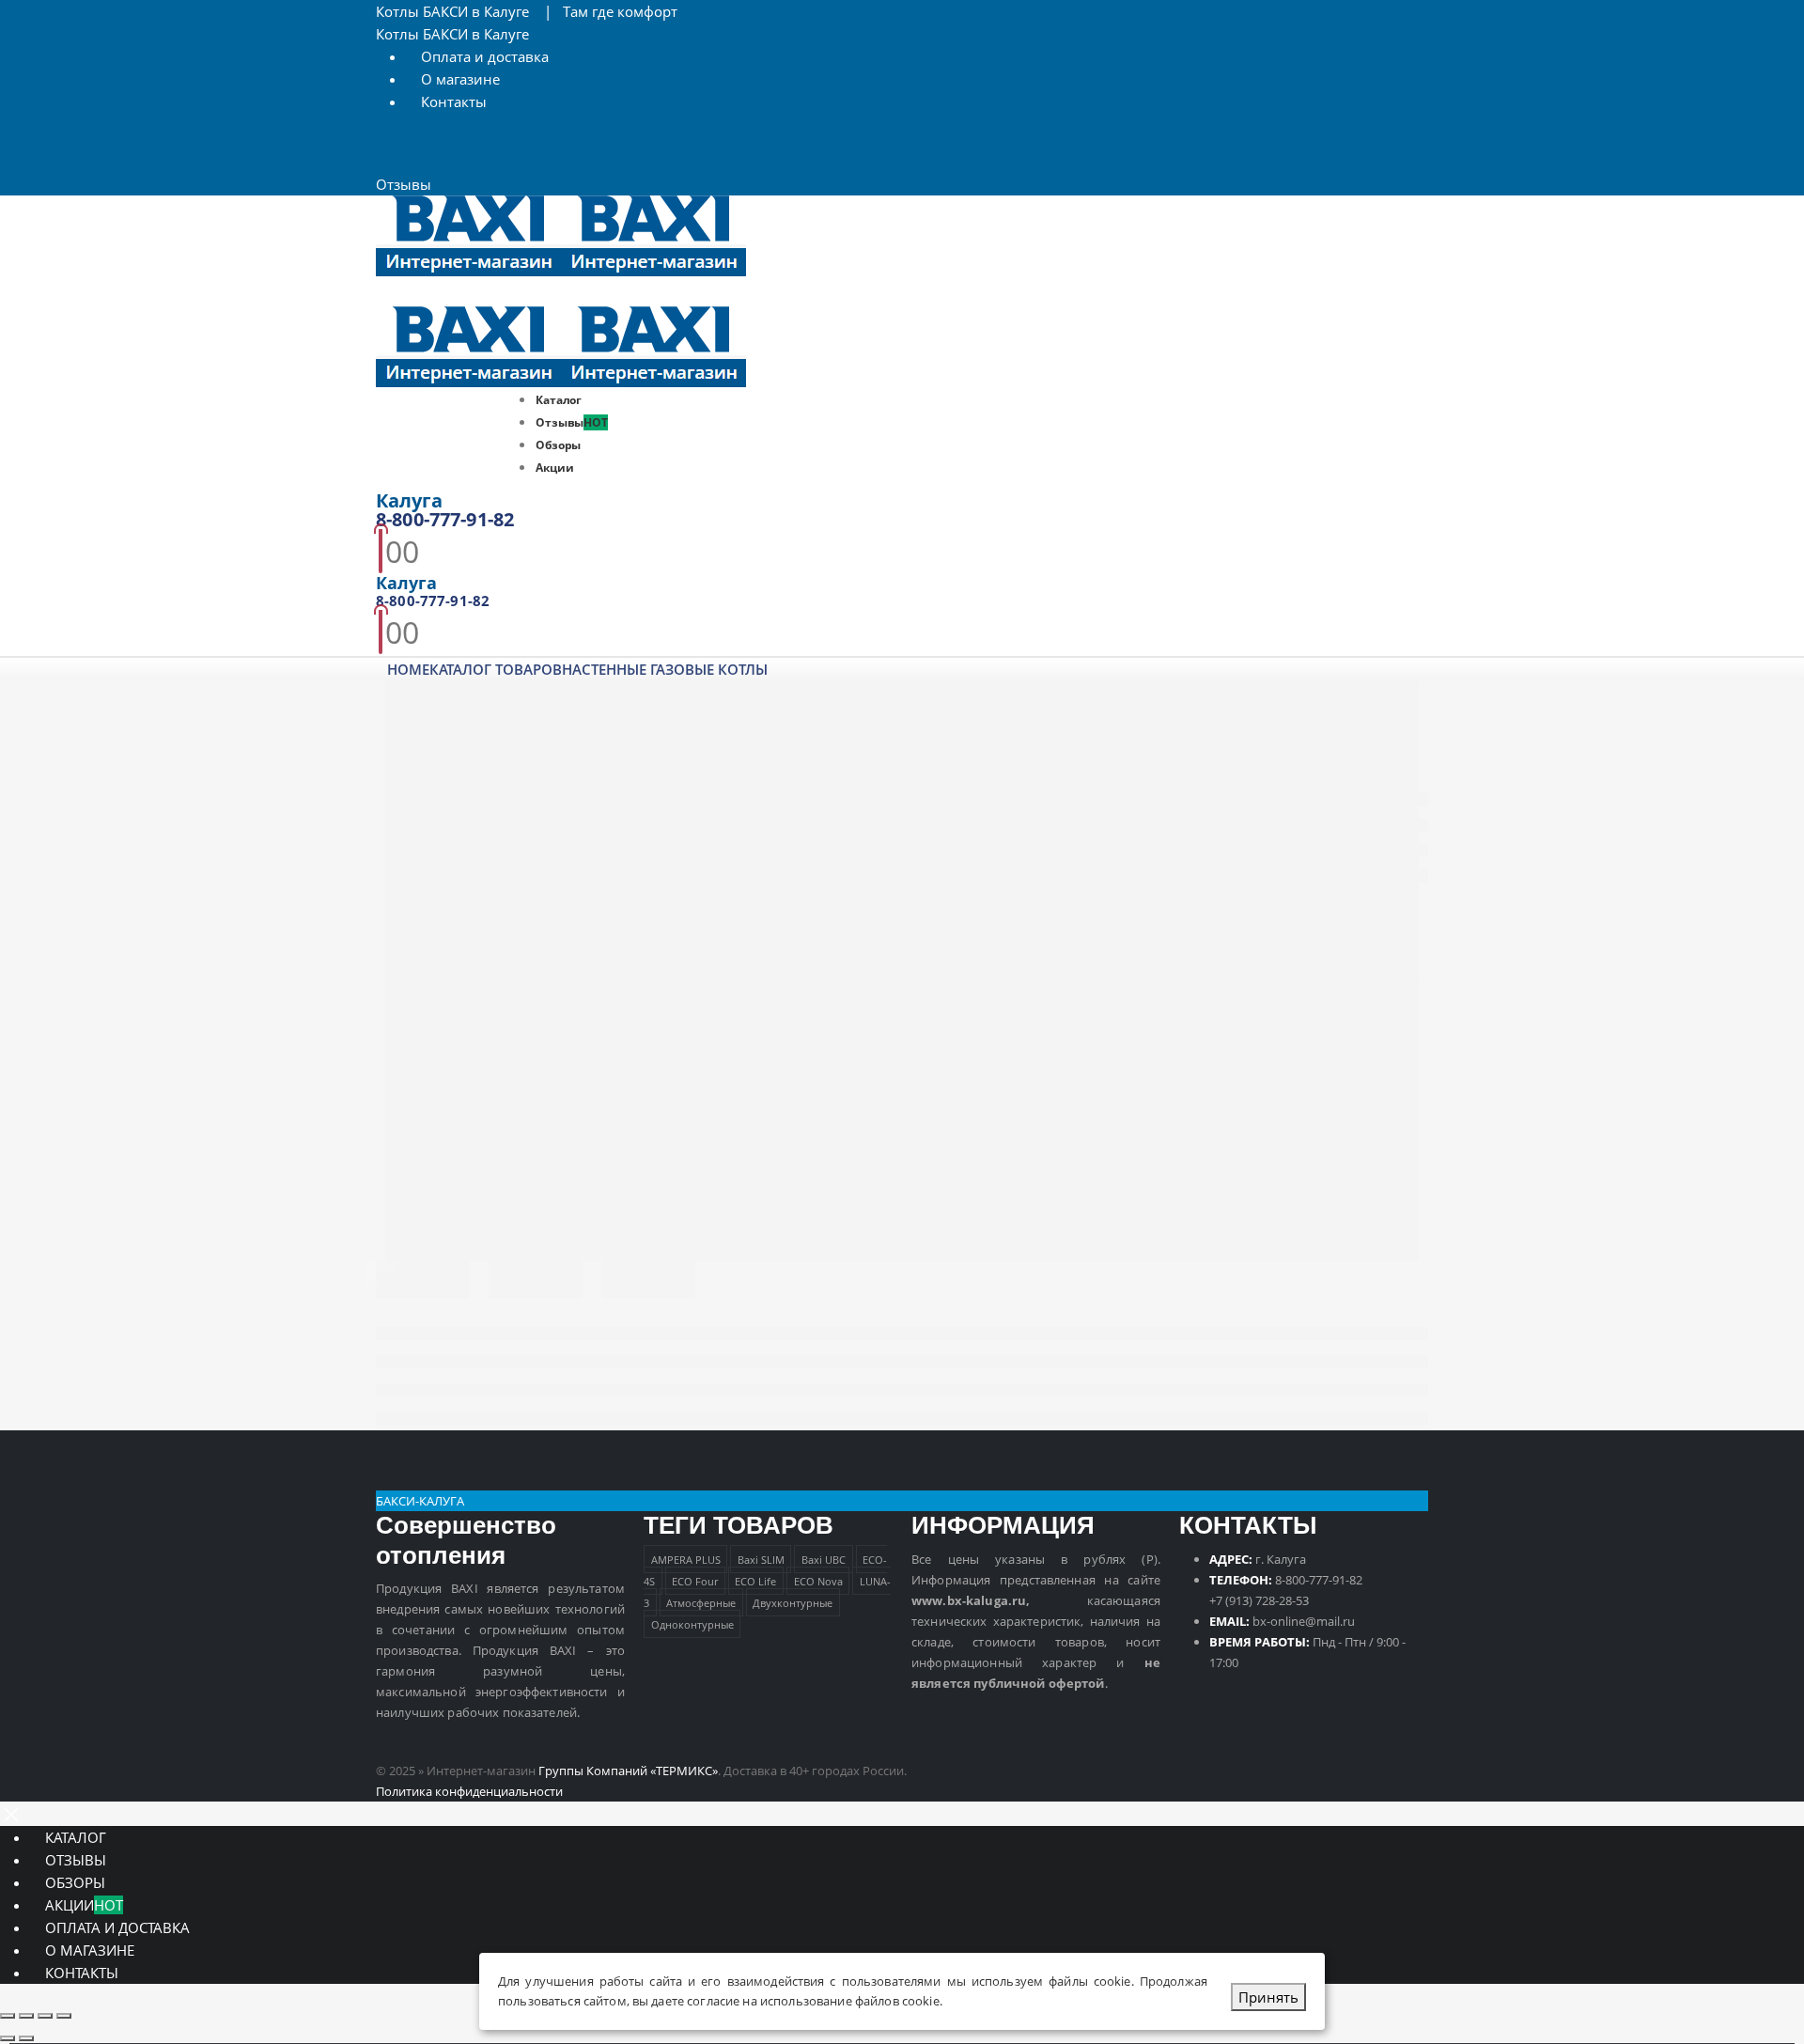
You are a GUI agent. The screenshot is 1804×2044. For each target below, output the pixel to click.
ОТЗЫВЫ (76, 1860)
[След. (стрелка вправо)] (26, 2038)
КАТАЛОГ (76, 1837)
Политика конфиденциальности (469, 1791)
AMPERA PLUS (686, 1560)
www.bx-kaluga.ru (969, 1600)
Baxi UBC (824, 1560)
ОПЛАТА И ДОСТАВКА (117, 1927)
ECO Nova (818, 1581)
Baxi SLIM (761, 1560)
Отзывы (404, 184)
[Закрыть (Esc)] (64, 2016)
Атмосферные (701, 1603)
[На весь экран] (26, 2016)
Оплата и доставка (485, 56)
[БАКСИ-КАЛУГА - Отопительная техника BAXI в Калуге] (561, 234)
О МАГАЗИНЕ (90, 1950)
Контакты (454, 101)
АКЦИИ (84, 1905)
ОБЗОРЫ (75, 1882)
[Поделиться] (45, 2016)
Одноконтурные (692, 1624)
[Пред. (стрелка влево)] (8, 2038)
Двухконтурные (793, 1603)
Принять (1268, 1997)
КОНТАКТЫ (82, 1973)
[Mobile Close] (11, 1813)
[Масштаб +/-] (8, 2016)
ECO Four (695, 1581)
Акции (554, 468)
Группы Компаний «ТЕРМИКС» (628, 1771)
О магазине (460, 79)
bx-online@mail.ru (1304, 1621)
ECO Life (755, 1581)
